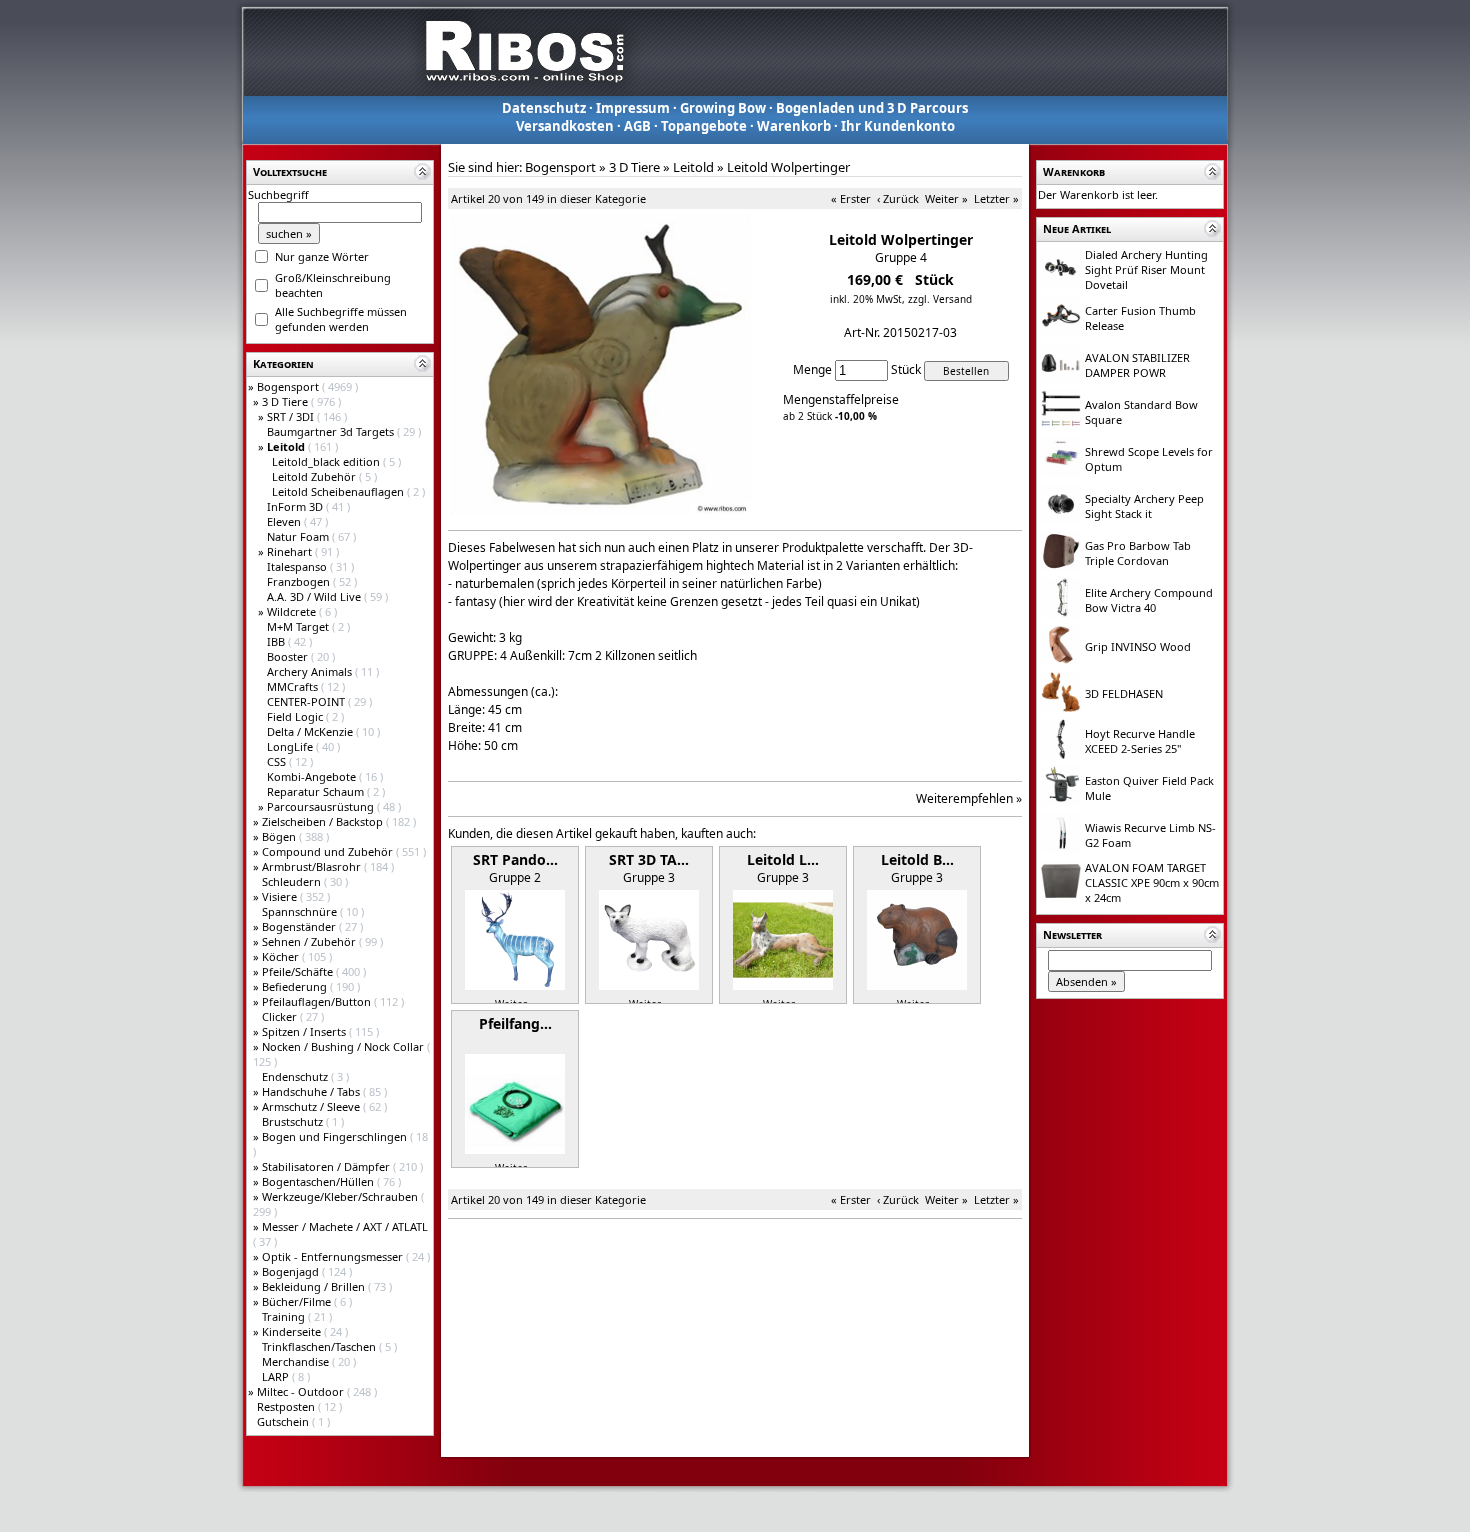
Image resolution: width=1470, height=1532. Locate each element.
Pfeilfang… (515, 1023)
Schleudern (293, 881)
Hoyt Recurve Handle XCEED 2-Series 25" (1140, 741)
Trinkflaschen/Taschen (320, 1346)
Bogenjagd (292, 1271)
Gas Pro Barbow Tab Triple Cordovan (1138, 553)
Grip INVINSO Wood (1138, 646)
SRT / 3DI (292, 416)
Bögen (280, 836)
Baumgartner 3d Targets (332, 431)
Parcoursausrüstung (322, 806)
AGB (637, 126)
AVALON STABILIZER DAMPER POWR (1137, 365)
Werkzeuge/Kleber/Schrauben (341, 1196)
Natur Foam (299, 536)
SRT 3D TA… (649, 859)
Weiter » (946, 198)
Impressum (633, 108)
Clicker (281, 1016)
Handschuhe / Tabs (312, 1091)
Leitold (693, 167)
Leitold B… (917, 859)
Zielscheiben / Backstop (324, 821)
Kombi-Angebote (313, 776)
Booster (289, 656)
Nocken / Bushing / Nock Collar (344, 1046)
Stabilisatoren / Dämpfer (327, 1166)
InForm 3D (296, 506)
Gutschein (284, 1421)
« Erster (851, 198)
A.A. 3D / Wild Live (315, 596)
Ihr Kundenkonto (898, 126)
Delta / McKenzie (311, 731)
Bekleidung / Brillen (315, 1286)
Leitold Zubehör (315, 476)
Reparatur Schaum (317, 791)
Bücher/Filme (298, 1301)
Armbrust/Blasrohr (313, 866)
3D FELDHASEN (1124, 693)
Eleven (285, 521)
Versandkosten (565, 126)
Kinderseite (293, 1331)
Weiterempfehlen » (969, 798)
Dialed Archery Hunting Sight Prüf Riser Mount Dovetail (1146, 269)
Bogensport (289, 386)
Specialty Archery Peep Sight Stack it (1144, 506)
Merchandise (297, 1361)
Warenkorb (794, 126)
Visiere (281, 896)
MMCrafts (294, 686)
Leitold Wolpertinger (788, 167)
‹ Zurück (898, 198)
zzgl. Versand (940, 299)
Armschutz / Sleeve (312, 1106)
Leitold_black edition (327, 461)
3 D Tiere (286, 401)
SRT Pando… (515, 859)
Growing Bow (723, 108)
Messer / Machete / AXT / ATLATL (345, 1226)
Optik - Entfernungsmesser (334, 1256)
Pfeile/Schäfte (299, 971)
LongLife (291, 746)
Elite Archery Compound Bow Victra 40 (1149, 600)
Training (285, 1316)
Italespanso (298, 566)
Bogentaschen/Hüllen (319, 1181)
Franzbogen (300, 581)
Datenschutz (544, 108)
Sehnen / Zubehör (310, 941)
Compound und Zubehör (329, 851)
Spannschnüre (301, 911)
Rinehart (291, 551)
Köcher (282, 956)
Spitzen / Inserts (305, 1031)
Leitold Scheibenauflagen (339, 491)
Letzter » (996, 198)
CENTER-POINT (307, 701)
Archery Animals (311, 671)
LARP (277, 1376)
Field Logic (296, 716)
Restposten (287, 1406)
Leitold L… (783, 859)
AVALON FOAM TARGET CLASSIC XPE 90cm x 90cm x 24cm (1152, 882)
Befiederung (296, 986)
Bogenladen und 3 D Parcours (872, 108)
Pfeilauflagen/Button (318, 1001)
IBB (277, 641)
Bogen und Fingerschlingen (336, 1136)
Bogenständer (300, 926)
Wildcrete (293, 611)
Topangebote (704, 126)
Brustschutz (294, 1121)
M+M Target (299, 626)
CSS (278, 761)
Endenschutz (296, 1076)
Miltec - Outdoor (302, 1391)
